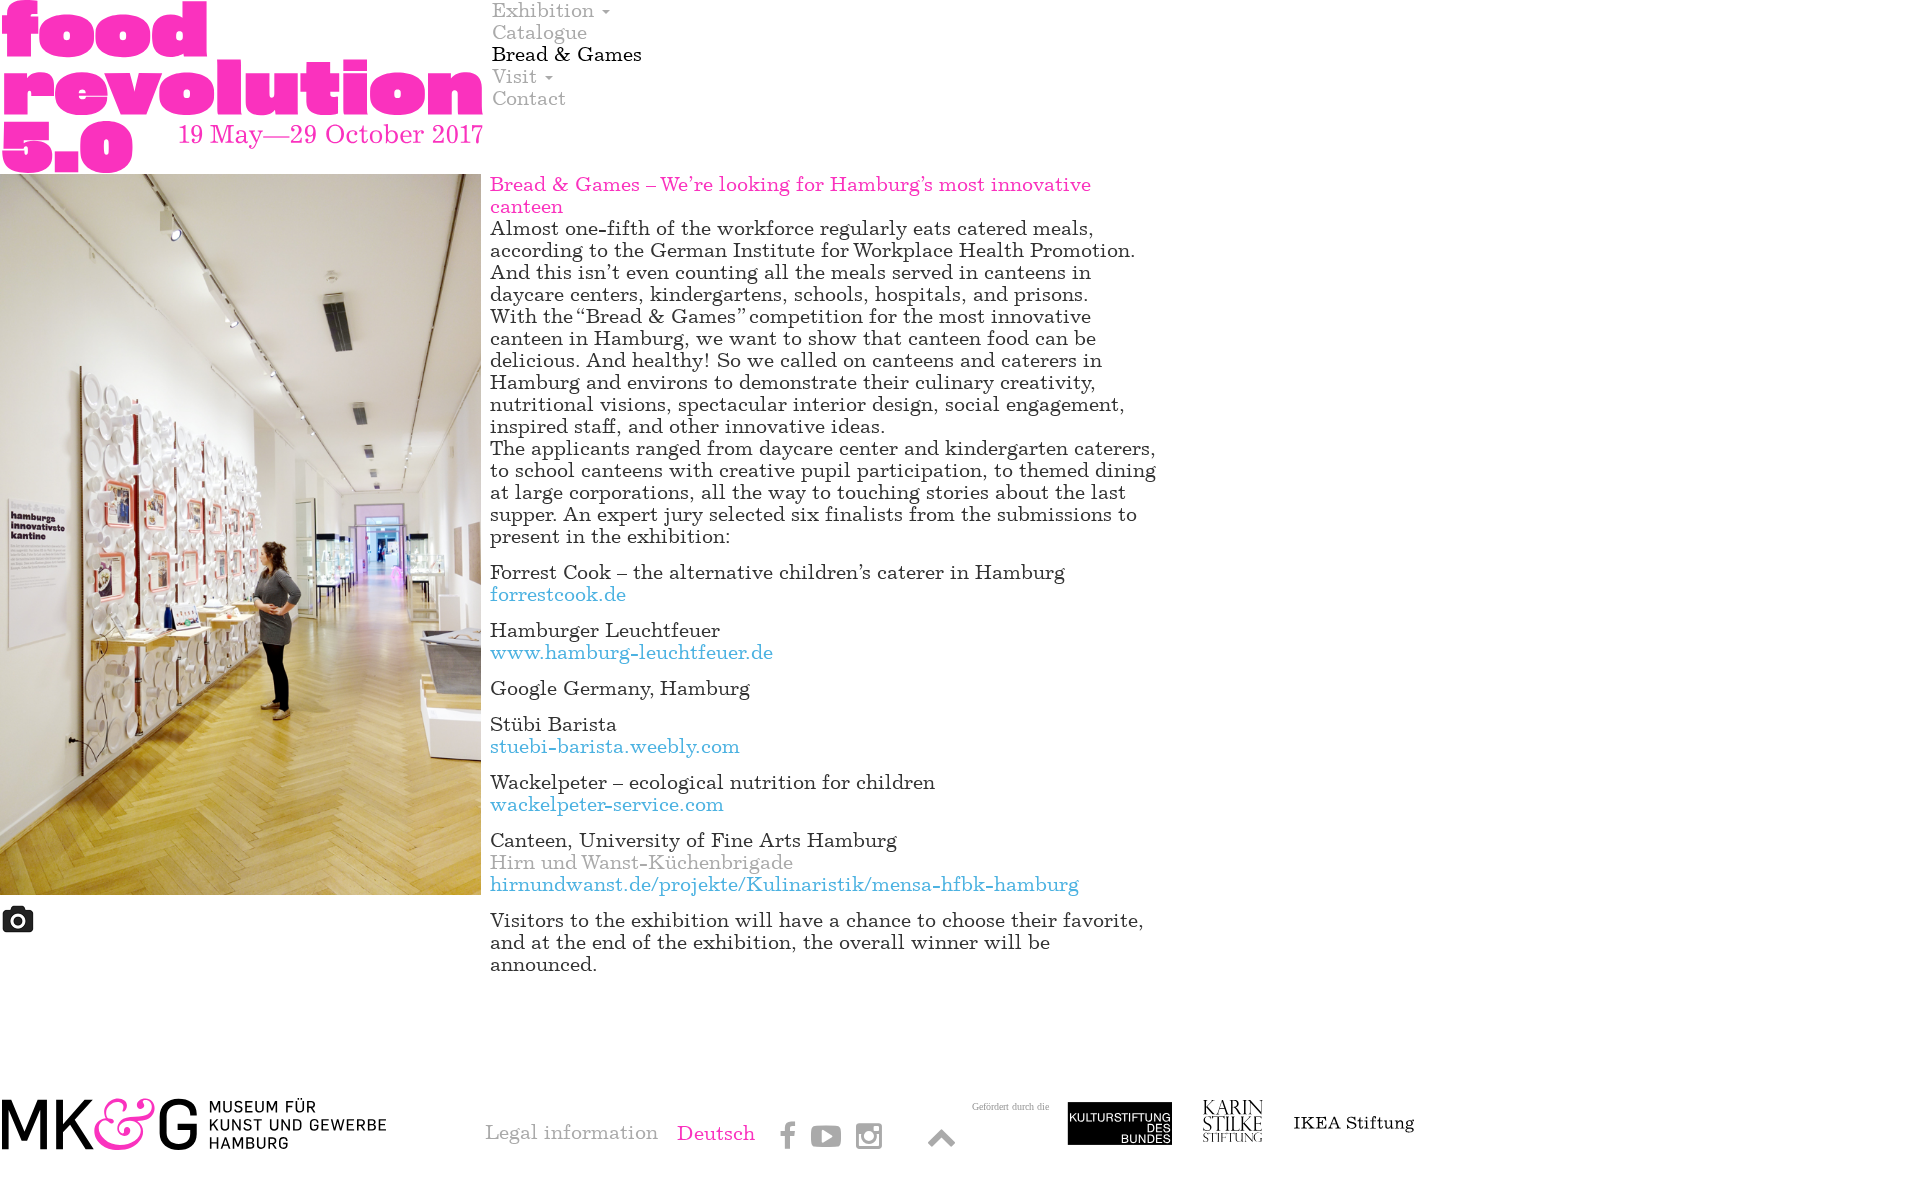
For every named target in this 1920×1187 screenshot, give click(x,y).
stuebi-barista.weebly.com (615, 746)
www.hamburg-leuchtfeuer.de (631, 652)
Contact (529, 99)
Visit (517, 77)
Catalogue (539, 33)
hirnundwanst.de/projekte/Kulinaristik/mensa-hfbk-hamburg (784, 884)
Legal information (571, 1132)
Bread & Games (567, 55)
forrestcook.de (558, 594)
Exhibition (546, 11)
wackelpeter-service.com (607, 804)
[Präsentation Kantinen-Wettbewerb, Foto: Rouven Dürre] (241, 537)
